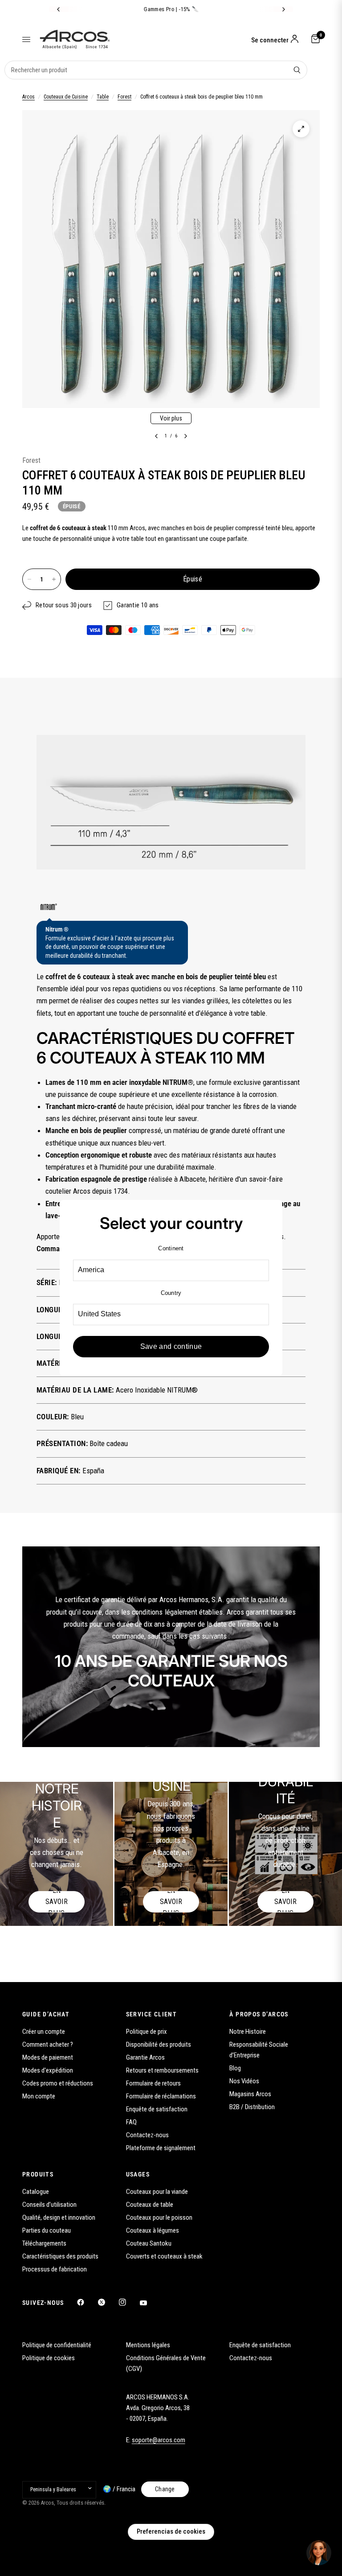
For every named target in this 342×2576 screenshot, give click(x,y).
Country (171, 1293)
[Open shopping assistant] (319, 2553)
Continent (171, 1248)
